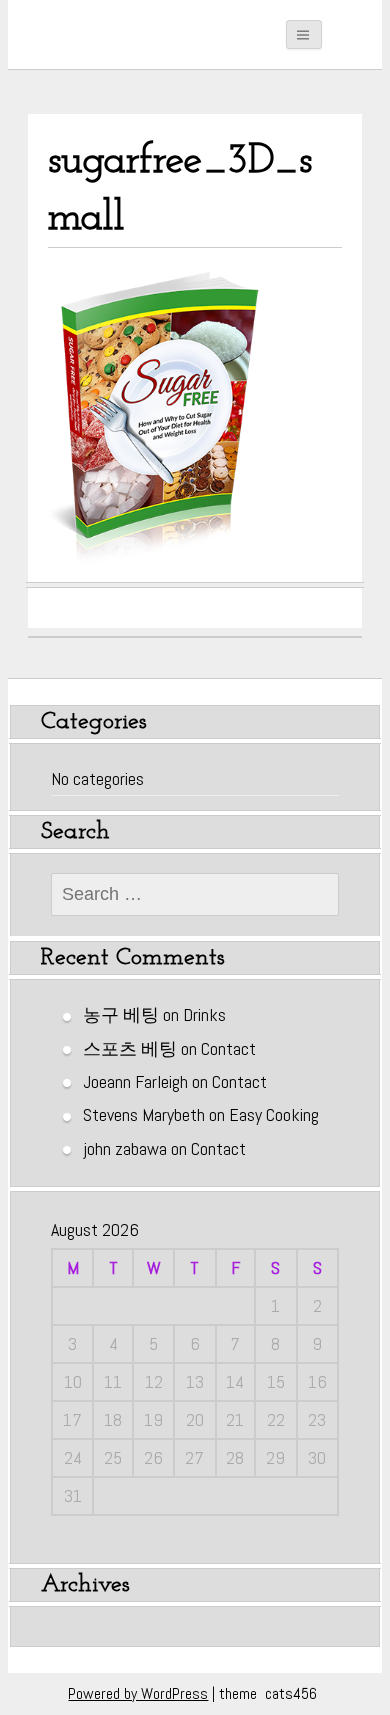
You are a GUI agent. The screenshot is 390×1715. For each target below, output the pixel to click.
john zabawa (125, 1148)
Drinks (204, 1014)
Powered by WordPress (138, 1693)
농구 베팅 (121, 1014)
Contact (228, 1048)
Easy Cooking (274, 1114)
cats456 (291, 1693)
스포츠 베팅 (130, 1048)
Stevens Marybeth (144, 1114)
